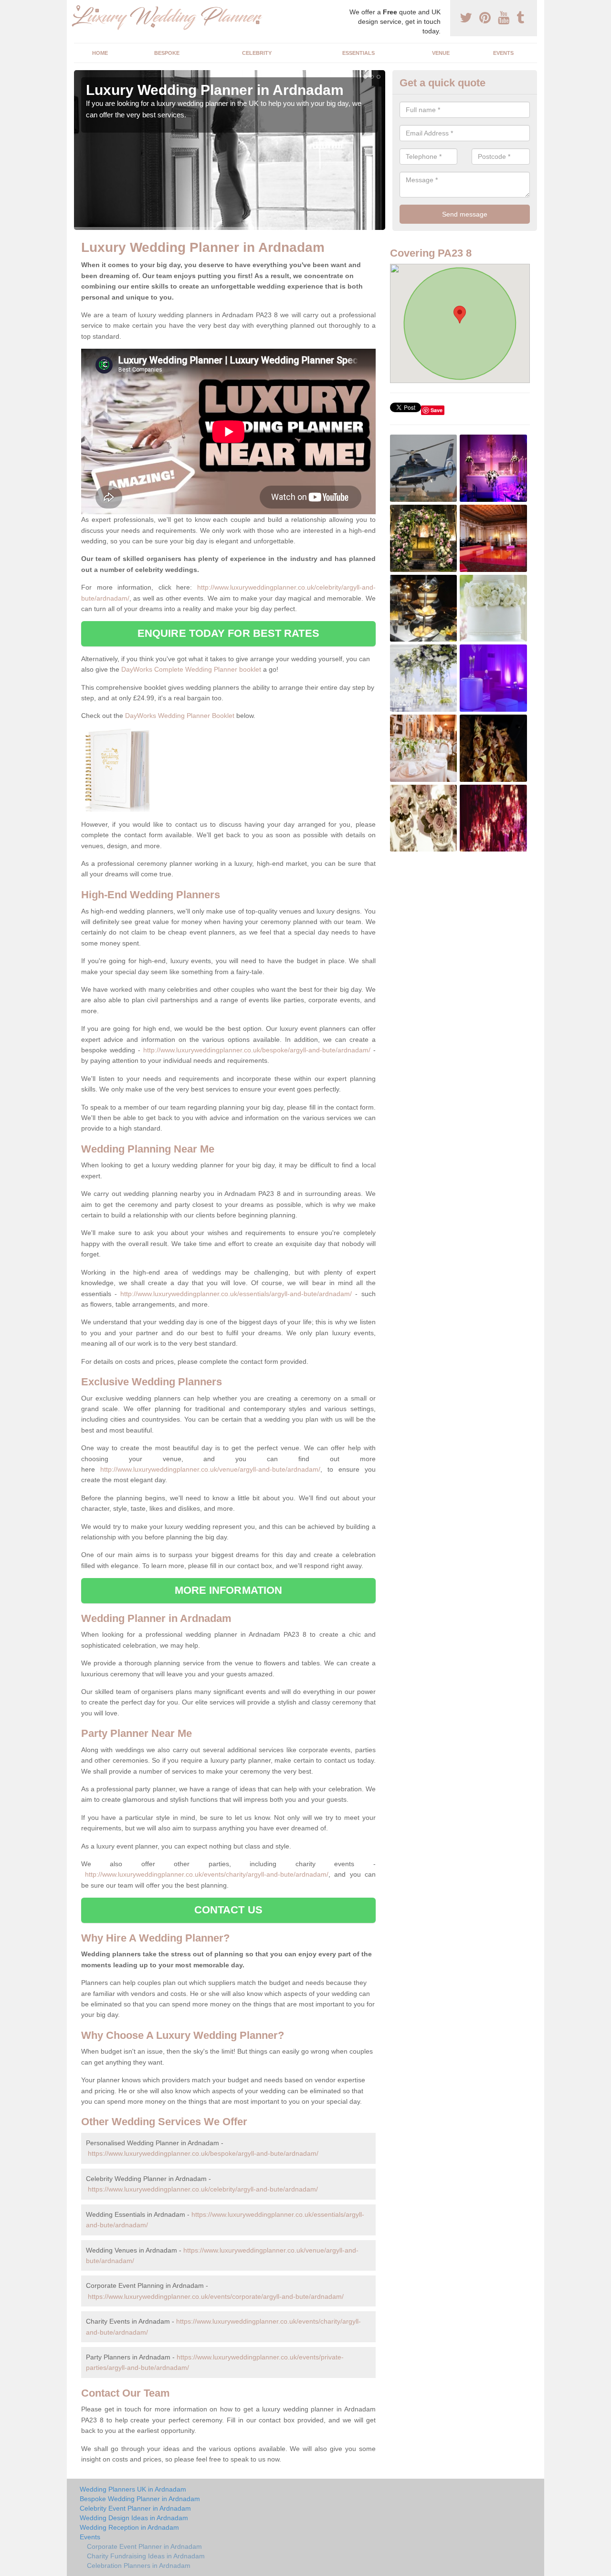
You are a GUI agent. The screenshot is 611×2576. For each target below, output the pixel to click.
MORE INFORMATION (229, 1590)
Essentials (358, 53)
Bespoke (167, 53)
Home (100, 53)
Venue (441, 53)
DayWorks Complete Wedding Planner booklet (191, 669)
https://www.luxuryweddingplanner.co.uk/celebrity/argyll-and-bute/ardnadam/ (203, 2189)
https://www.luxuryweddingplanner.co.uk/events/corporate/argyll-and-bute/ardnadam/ (216, 2296)
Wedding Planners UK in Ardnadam (133, 2489)
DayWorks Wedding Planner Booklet (180, 716)
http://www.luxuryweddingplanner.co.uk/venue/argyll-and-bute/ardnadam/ (210, 1469)
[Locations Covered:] (78, 8)
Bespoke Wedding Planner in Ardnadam (140, 2499)
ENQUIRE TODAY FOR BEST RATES (228, 633)
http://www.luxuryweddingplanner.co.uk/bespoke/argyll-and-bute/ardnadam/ (257, 1050)
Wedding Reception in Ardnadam (129, 2527)
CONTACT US (228, 1910)
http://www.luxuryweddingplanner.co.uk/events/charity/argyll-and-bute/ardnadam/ (207, 1874)
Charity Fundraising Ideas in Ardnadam (146, 2556)
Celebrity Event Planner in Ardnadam (135, 2508)
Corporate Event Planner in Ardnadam (144, 2546)
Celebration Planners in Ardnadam (139, 2566)
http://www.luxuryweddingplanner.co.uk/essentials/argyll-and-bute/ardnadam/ (236, 1294)
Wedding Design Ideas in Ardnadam (134, 2518)
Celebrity (257, 53)
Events (503, 53)
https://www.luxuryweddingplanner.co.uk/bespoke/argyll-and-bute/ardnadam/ (203, 2153)
